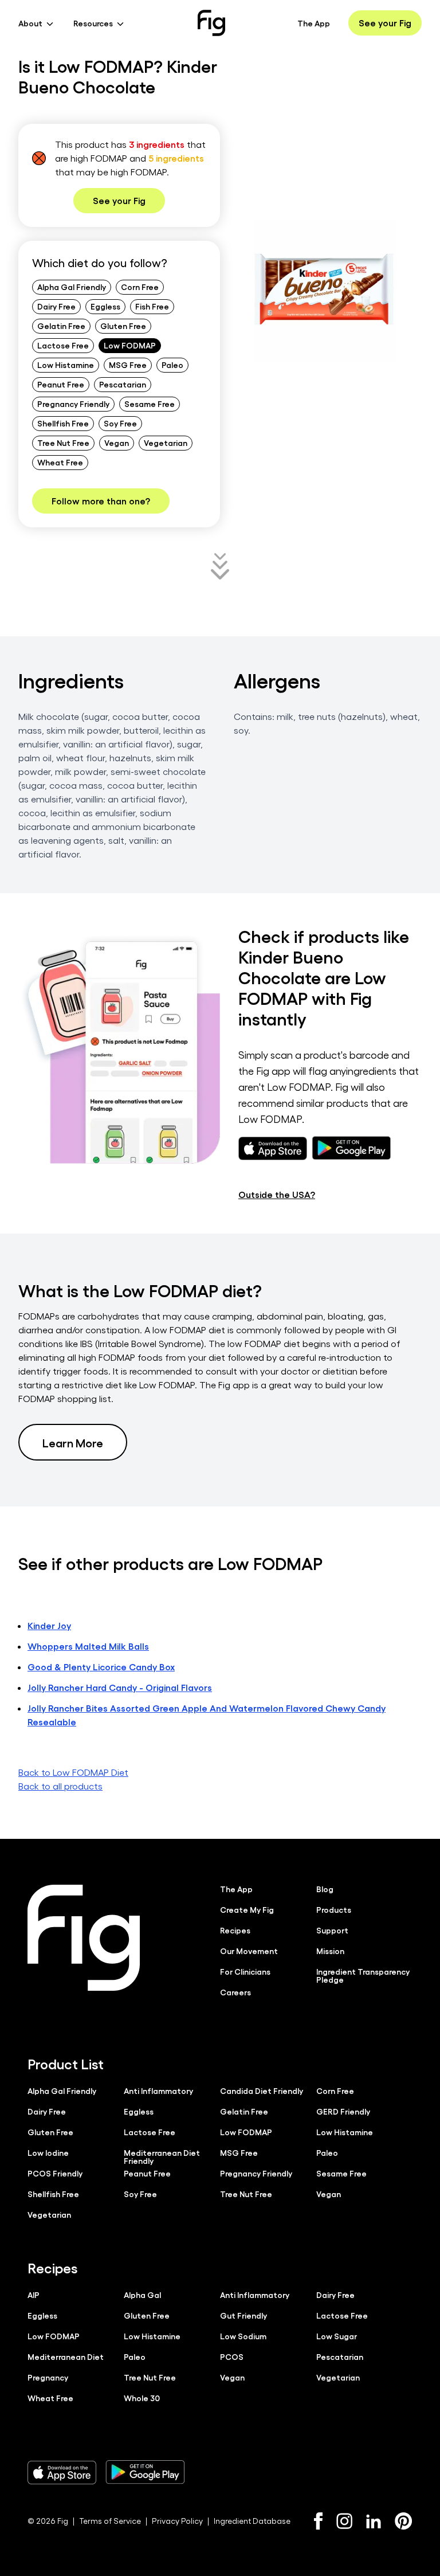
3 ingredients (157, 144)
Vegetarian (166, 443)
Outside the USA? (277, 1194)
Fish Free (152, 306)
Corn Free (140, 287)
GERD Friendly (343, 2111)
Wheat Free (60, 462)
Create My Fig (247, 1909)
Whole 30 (142, 2398)
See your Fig (385, 23)
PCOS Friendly (55, 2173)
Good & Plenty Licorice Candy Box (101, 1667)
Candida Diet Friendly (262, 2090)
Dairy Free (56, 306)
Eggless (105, 306)
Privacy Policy (177, 2521)
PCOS (232, 2356)
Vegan (117, 443)
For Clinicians (245, 1971)
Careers (235, 1992)
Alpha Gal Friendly (72, 287)
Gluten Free (123, 326)
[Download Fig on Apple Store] (62, 2472)
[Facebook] (318, 2521)
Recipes (235, 1930)
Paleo (172, 365)
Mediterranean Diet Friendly (162, 2156)
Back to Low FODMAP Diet (73, 1772)
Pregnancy (48, 2377)
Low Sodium (243, 2336)
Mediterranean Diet (66, 2356)
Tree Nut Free (63, 443)
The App (314, 23)
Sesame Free (150, 404)
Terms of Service (110, 2521)
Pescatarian (123, 384)
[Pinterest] (404, 2521)
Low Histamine (66, 365)
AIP (34, 2295)
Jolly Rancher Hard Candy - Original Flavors (120, 1687)
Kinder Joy (49, 1625)
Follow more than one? (101, 501)
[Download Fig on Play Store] (145, 2472)
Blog (325, 1889)
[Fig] (211, 23)
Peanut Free (61, 384)
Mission (330, 1951)
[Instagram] (344, 2521)
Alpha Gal (142, 2295)
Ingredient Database (252, 2521)
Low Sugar (337, 2336)
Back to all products (60, 1786)
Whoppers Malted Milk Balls (88, 1646)
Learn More (73, 1442)
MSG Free (128, 365)
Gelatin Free (61, 326)
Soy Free (120, 423)
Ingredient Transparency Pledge (363, 1975)
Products (334, 1909)
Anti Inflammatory (158, 2090)
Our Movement (249, 1951)
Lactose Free (63, 345)
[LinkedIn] (374, 2521)
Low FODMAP (130, 345)
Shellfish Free (63, 423)
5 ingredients (176, 158)
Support (332, 1930)
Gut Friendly (243, 2315)
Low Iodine (48, 2152)
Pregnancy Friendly (73, 404)
